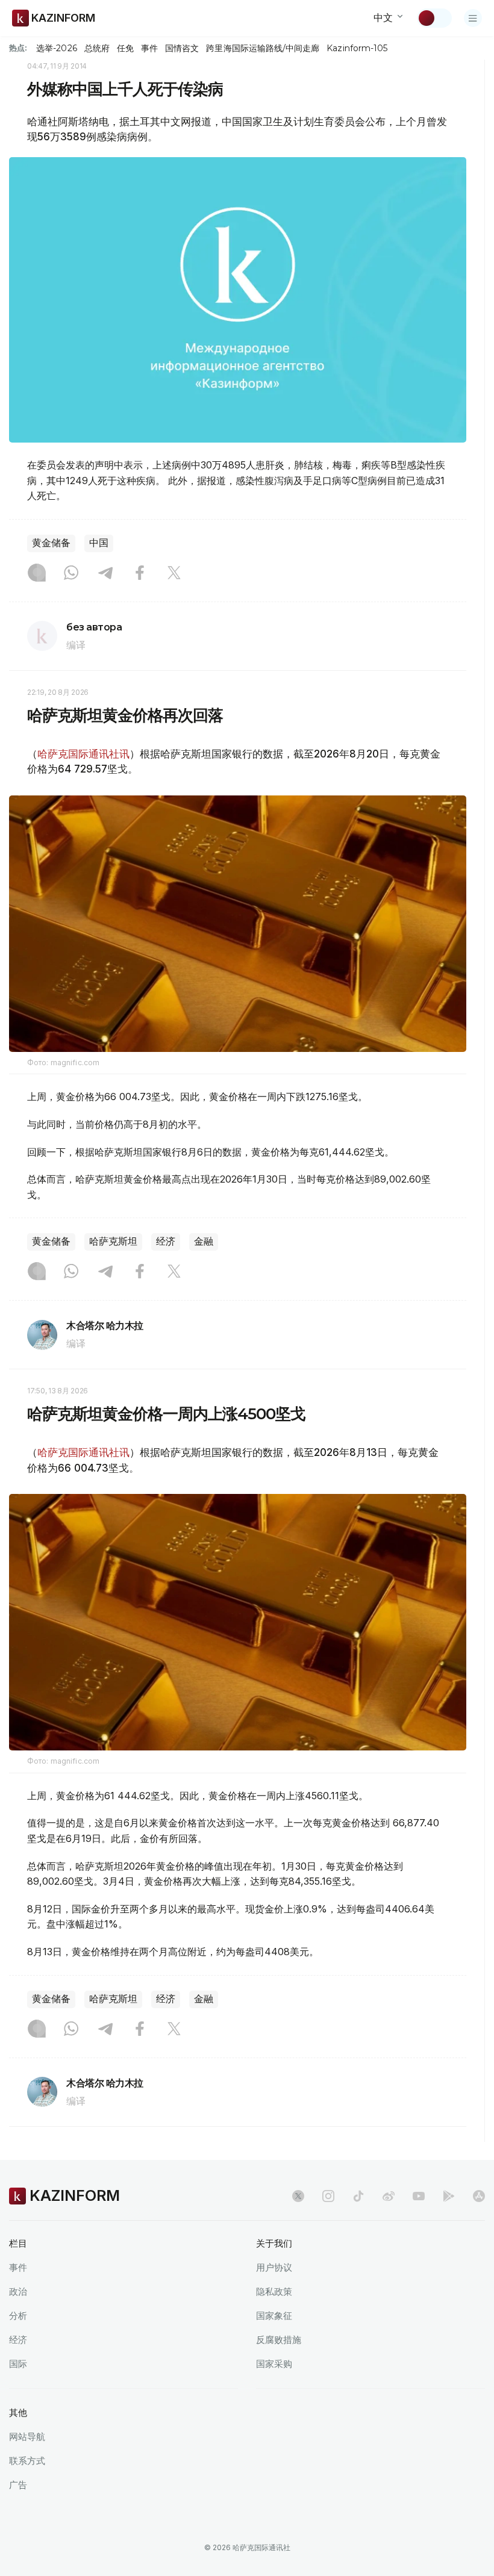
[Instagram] (37, 574)
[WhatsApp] (71, 574)
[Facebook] (140, 574)
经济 (166, 1241)
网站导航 (27, 2437)
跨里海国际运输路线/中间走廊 (263, 48)
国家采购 (274, 2364)
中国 (99, 543)
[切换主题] (434, 18)
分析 (18, 2316)
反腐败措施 (279, 2340)
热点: (18, 48)
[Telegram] (105, 574)
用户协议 (274, 2267)
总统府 (97, 48)
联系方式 (27, 2461)
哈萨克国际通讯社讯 (83, 754)
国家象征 (274, 2316)
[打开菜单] (473, 18)
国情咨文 (182, 48)
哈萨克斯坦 (113, 1241)
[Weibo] (389, 2196)
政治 (18, 2291)
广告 (18, 2485)
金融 (204, 1241)
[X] (174, 574)
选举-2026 (56, 48)
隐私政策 (274, 2291)
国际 (18, 2364)
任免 (125, 48)
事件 (149, 48)
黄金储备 (51, 543)
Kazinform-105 (357, 48)
